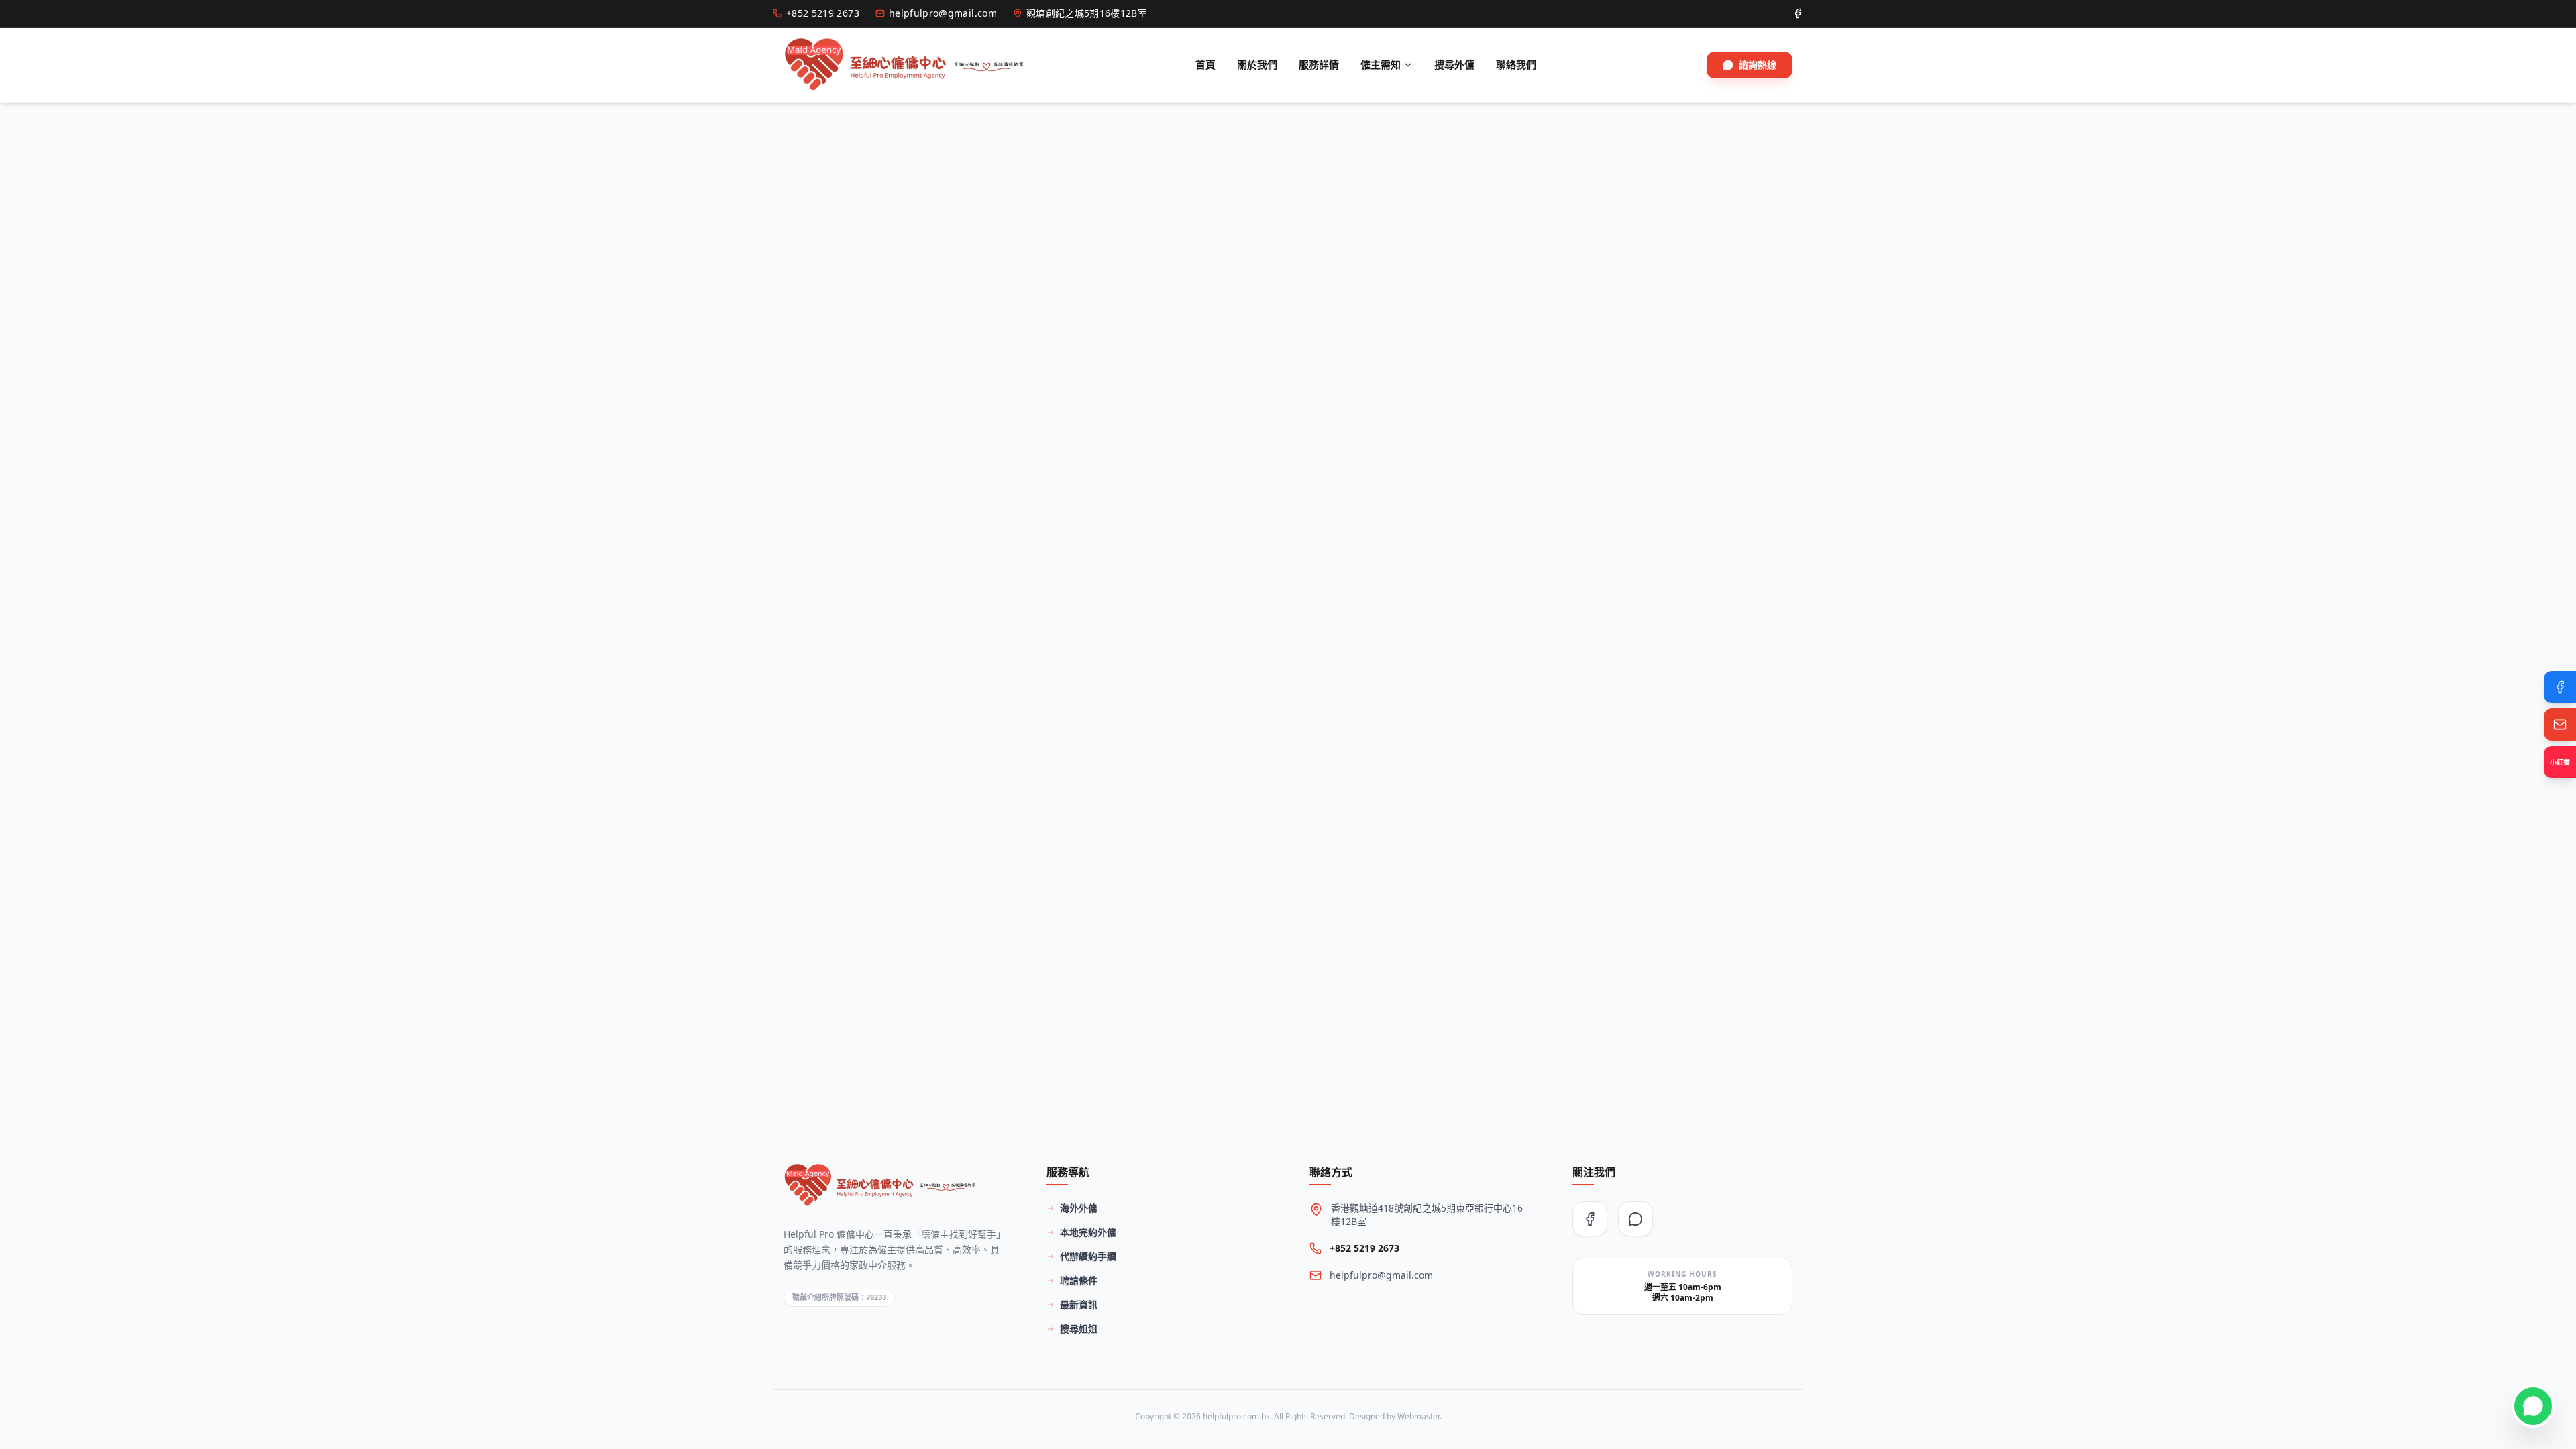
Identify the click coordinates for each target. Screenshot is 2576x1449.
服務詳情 (1319, 64)
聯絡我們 (1516, 64)
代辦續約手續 (1088, 1256)
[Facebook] (2560, 687)
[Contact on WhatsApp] (2533, 1406)
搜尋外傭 (1454, 64)
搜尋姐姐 (1079, 1329)
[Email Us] (2560, 724)
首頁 (1205, 64)
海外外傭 (1079, 1208)
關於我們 (1257, 64)
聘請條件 (1079, 1280)
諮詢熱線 (1758, 65)
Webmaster (1418, 1416)
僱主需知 (1381, 64)
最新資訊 (1079, 1304)
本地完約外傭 (1088, 1232)
